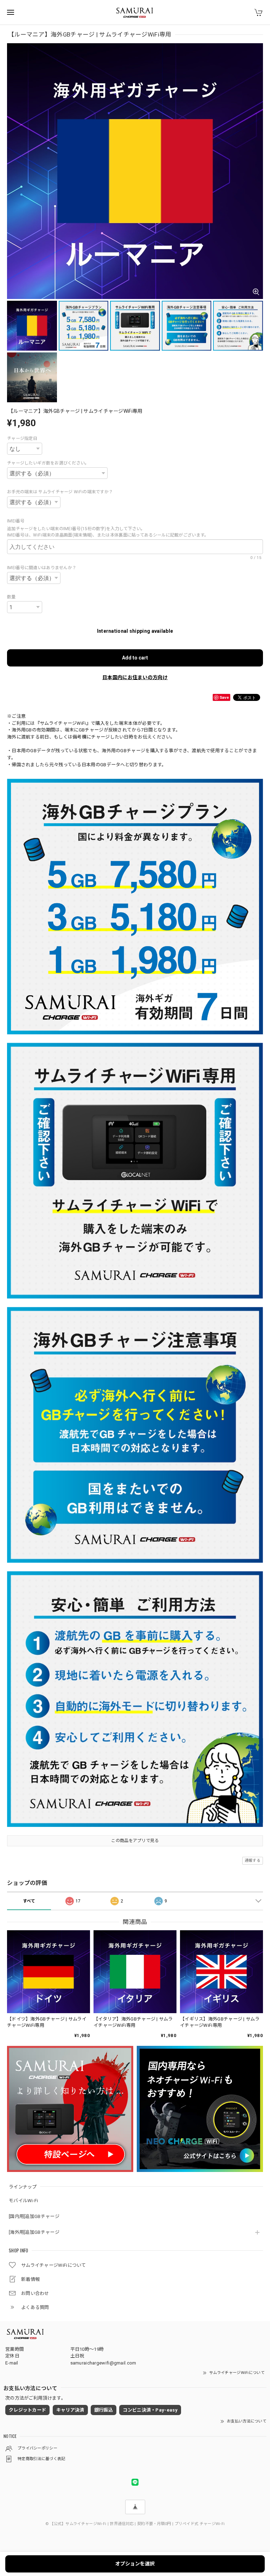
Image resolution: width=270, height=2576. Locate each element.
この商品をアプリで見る (135, 1841)
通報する (253, 1861)
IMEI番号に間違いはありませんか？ (42, 568)
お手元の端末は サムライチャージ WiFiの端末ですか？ (60, 492)
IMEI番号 (18, 521)
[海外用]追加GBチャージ (34, 2232)
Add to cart (135, 658)
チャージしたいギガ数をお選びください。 (48, 463)
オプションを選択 (135, 2564)
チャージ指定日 (22, 438)
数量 (11, 597)
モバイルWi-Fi (24, 2201)
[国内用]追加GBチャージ (34, 2216)
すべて (29, 1901)
